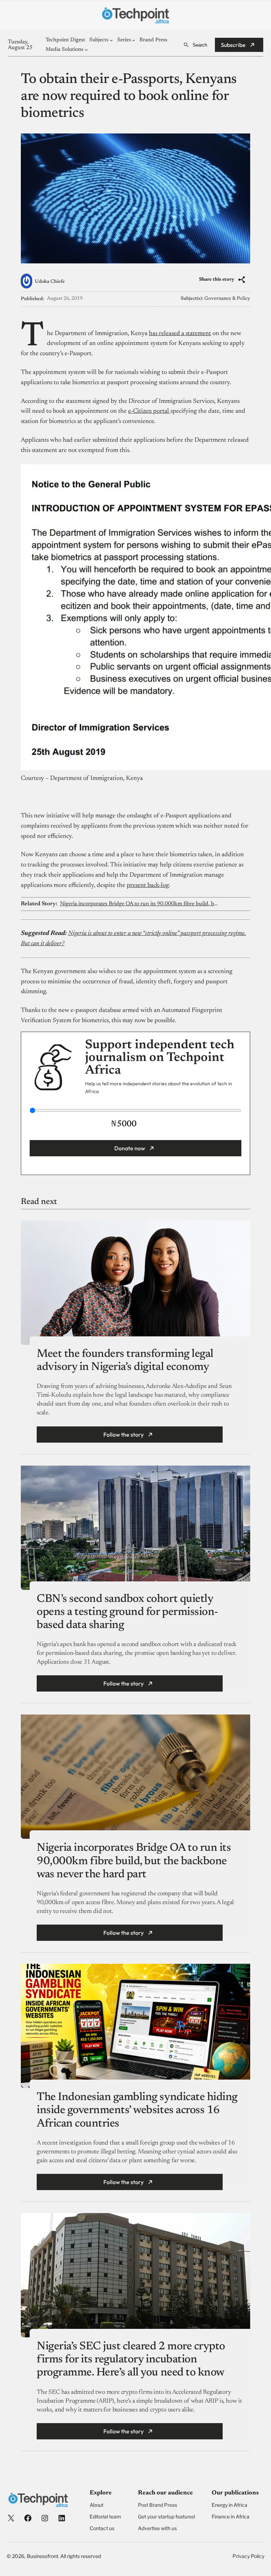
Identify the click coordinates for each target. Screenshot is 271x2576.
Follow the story (124, 1435)
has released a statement (180, 334)
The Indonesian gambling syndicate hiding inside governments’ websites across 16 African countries (137, 2110)
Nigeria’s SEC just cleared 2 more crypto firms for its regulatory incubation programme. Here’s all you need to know (131, 2360)
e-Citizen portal (149, 411)
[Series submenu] (134, 40)
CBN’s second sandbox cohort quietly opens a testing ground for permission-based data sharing (127, 1612)
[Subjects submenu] (111, 40)
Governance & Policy (227, 299)
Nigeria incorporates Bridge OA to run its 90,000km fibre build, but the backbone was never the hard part (140, 904)
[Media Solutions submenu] (86, 50)
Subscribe (233, 45)
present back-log (148, 885)
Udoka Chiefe (50, 282)
